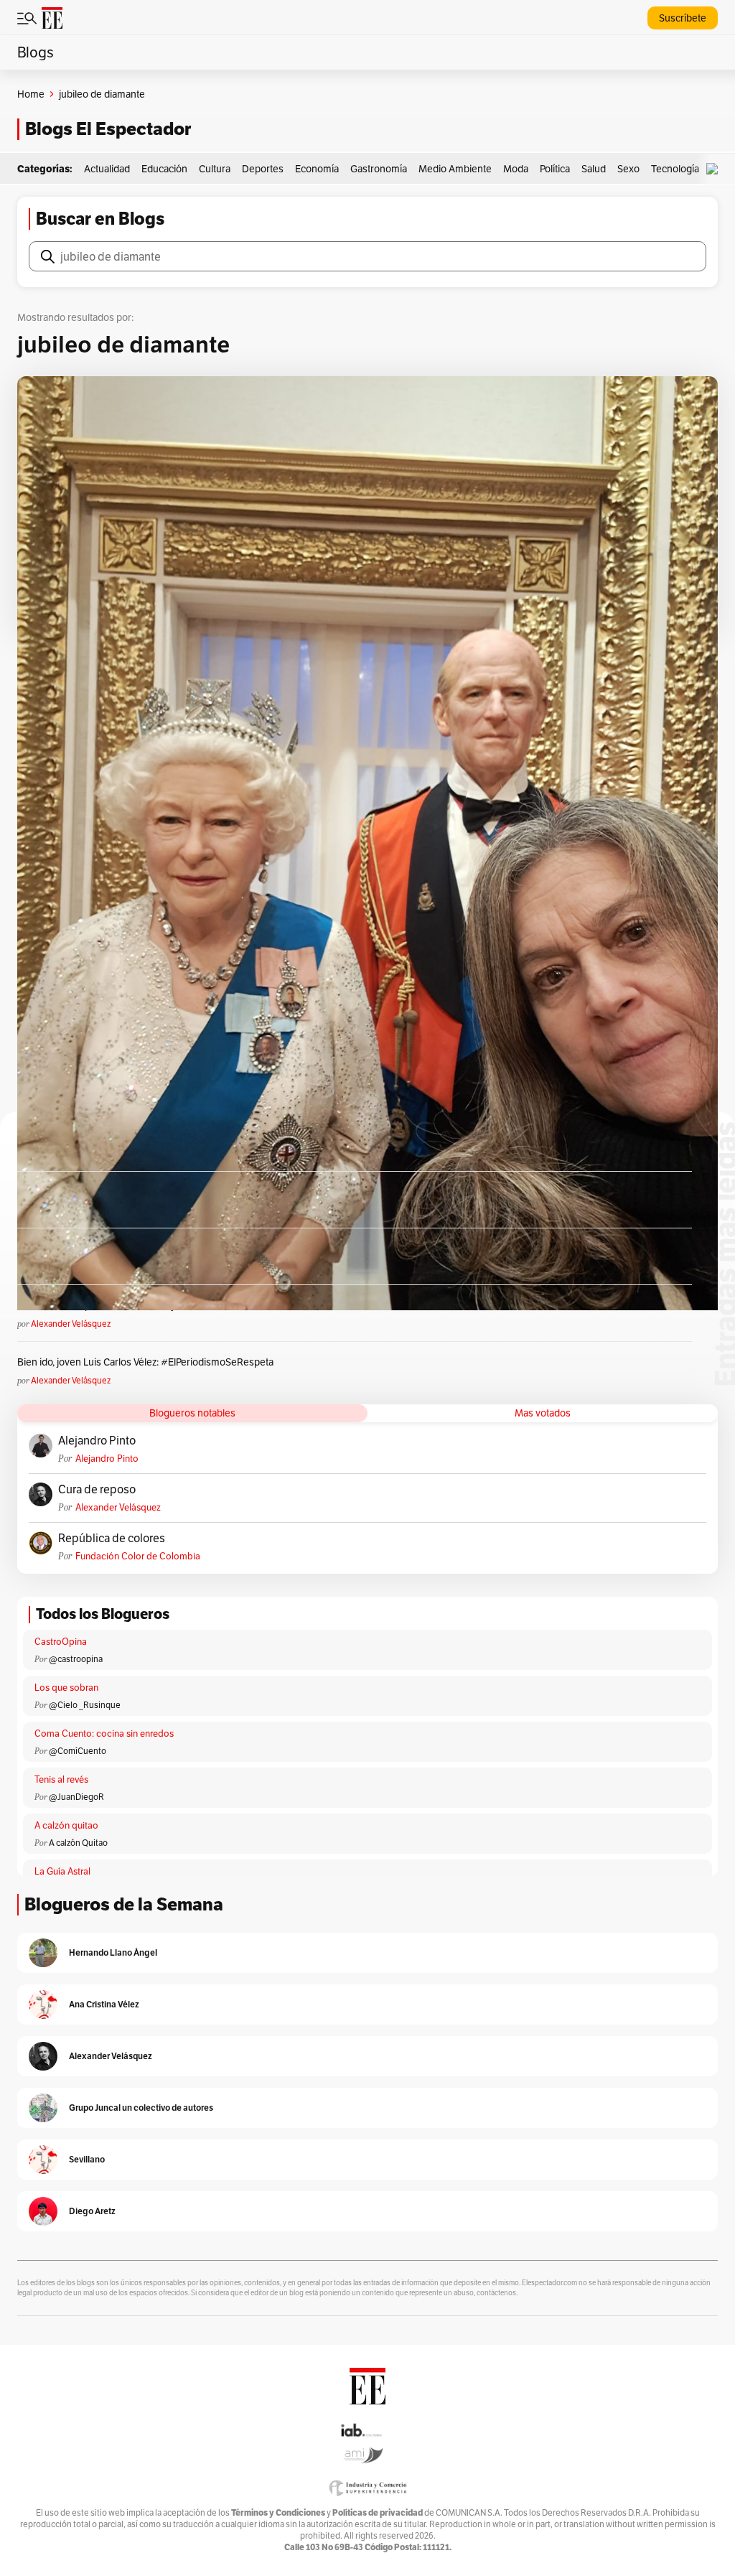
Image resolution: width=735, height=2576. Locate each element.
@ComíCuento (78, 1751)
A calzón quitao (66, 1825)
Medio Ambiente (455, 169)
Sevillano (87, 2159)
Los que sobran (66, 1688)
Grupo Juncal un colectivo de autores (141, 2108)
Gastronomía (379, 169)
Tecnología (675, 169)
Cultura (215, 169)
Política (555, 169)
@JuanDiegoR (76, 1797)
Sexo (628, 169)
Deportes (263, 169)
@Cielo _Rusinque (85, 1705)
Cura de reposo (97, 1490)
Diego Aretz (92, 2211)
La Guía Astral (62, 1871)
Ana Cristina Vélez (104, 2004)
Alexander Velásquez (71, 1324)
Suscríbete (683, 18)
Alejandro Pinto (97, 1441)
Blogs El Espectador (108, 129)
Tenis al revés (61, 1779)
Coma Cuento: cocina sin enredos (104, 1733)
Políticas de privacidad (378, 2512)
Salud (594, 169)
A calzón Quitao (78, 1843)
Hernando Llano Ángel (113, 1952)
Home (31, 94)
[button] (716, 169)
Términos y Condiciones (278, 2512)
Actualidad (107, 169)
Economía (317, 169)
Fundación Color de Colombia (138, 1556)
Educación (164, 169)
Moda (516, 169)
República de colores (112, 1539)
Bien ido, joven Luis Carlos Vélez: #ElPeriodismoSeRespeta (145, 1362)
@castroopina (76, 1659)
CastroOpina (61, 1642)
